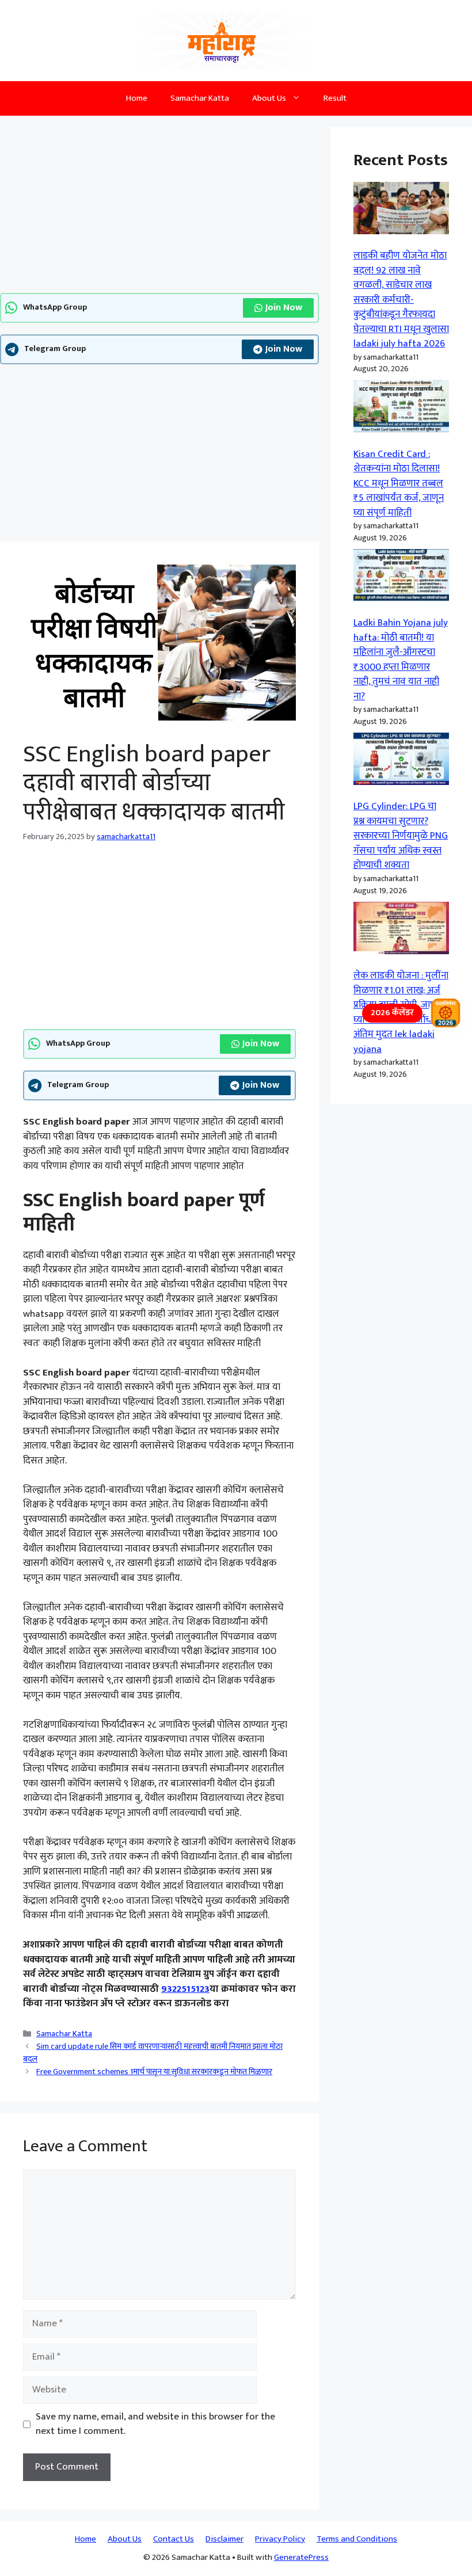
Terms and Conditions (357, 2539)
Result (335, 98)
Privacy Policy (280, 2539)
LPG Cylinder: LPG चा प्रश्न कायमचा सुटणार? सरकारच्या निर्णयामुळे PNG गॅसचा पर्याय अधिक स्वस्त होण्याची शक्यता (401, 836)
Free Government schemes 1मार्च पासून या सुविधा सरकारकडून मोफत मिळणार (154, 2072)
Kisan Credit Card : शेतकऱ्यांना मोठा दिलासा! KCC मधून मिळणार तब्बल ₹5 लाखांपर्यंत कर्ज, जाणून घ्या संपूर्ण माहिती (399, 483)
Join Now (284, 308)
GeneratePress (301, 2557)
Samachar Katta (200, 98)
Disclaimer (224, 2539)
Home (137, 98)
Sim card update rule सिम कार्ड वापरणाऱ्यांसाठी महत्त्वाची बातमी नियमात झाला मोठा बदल (153, 2053)
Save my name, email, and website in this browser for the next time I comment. (155, 2424)
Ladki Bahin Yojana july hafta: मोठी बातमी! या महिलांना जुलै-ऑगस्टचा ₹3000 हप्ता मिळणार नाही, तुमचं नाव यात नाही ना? (401, 660)
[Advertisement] (159, 208)
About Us (269, 98)
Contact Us (174, 2539)
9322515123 (185, 1989)
